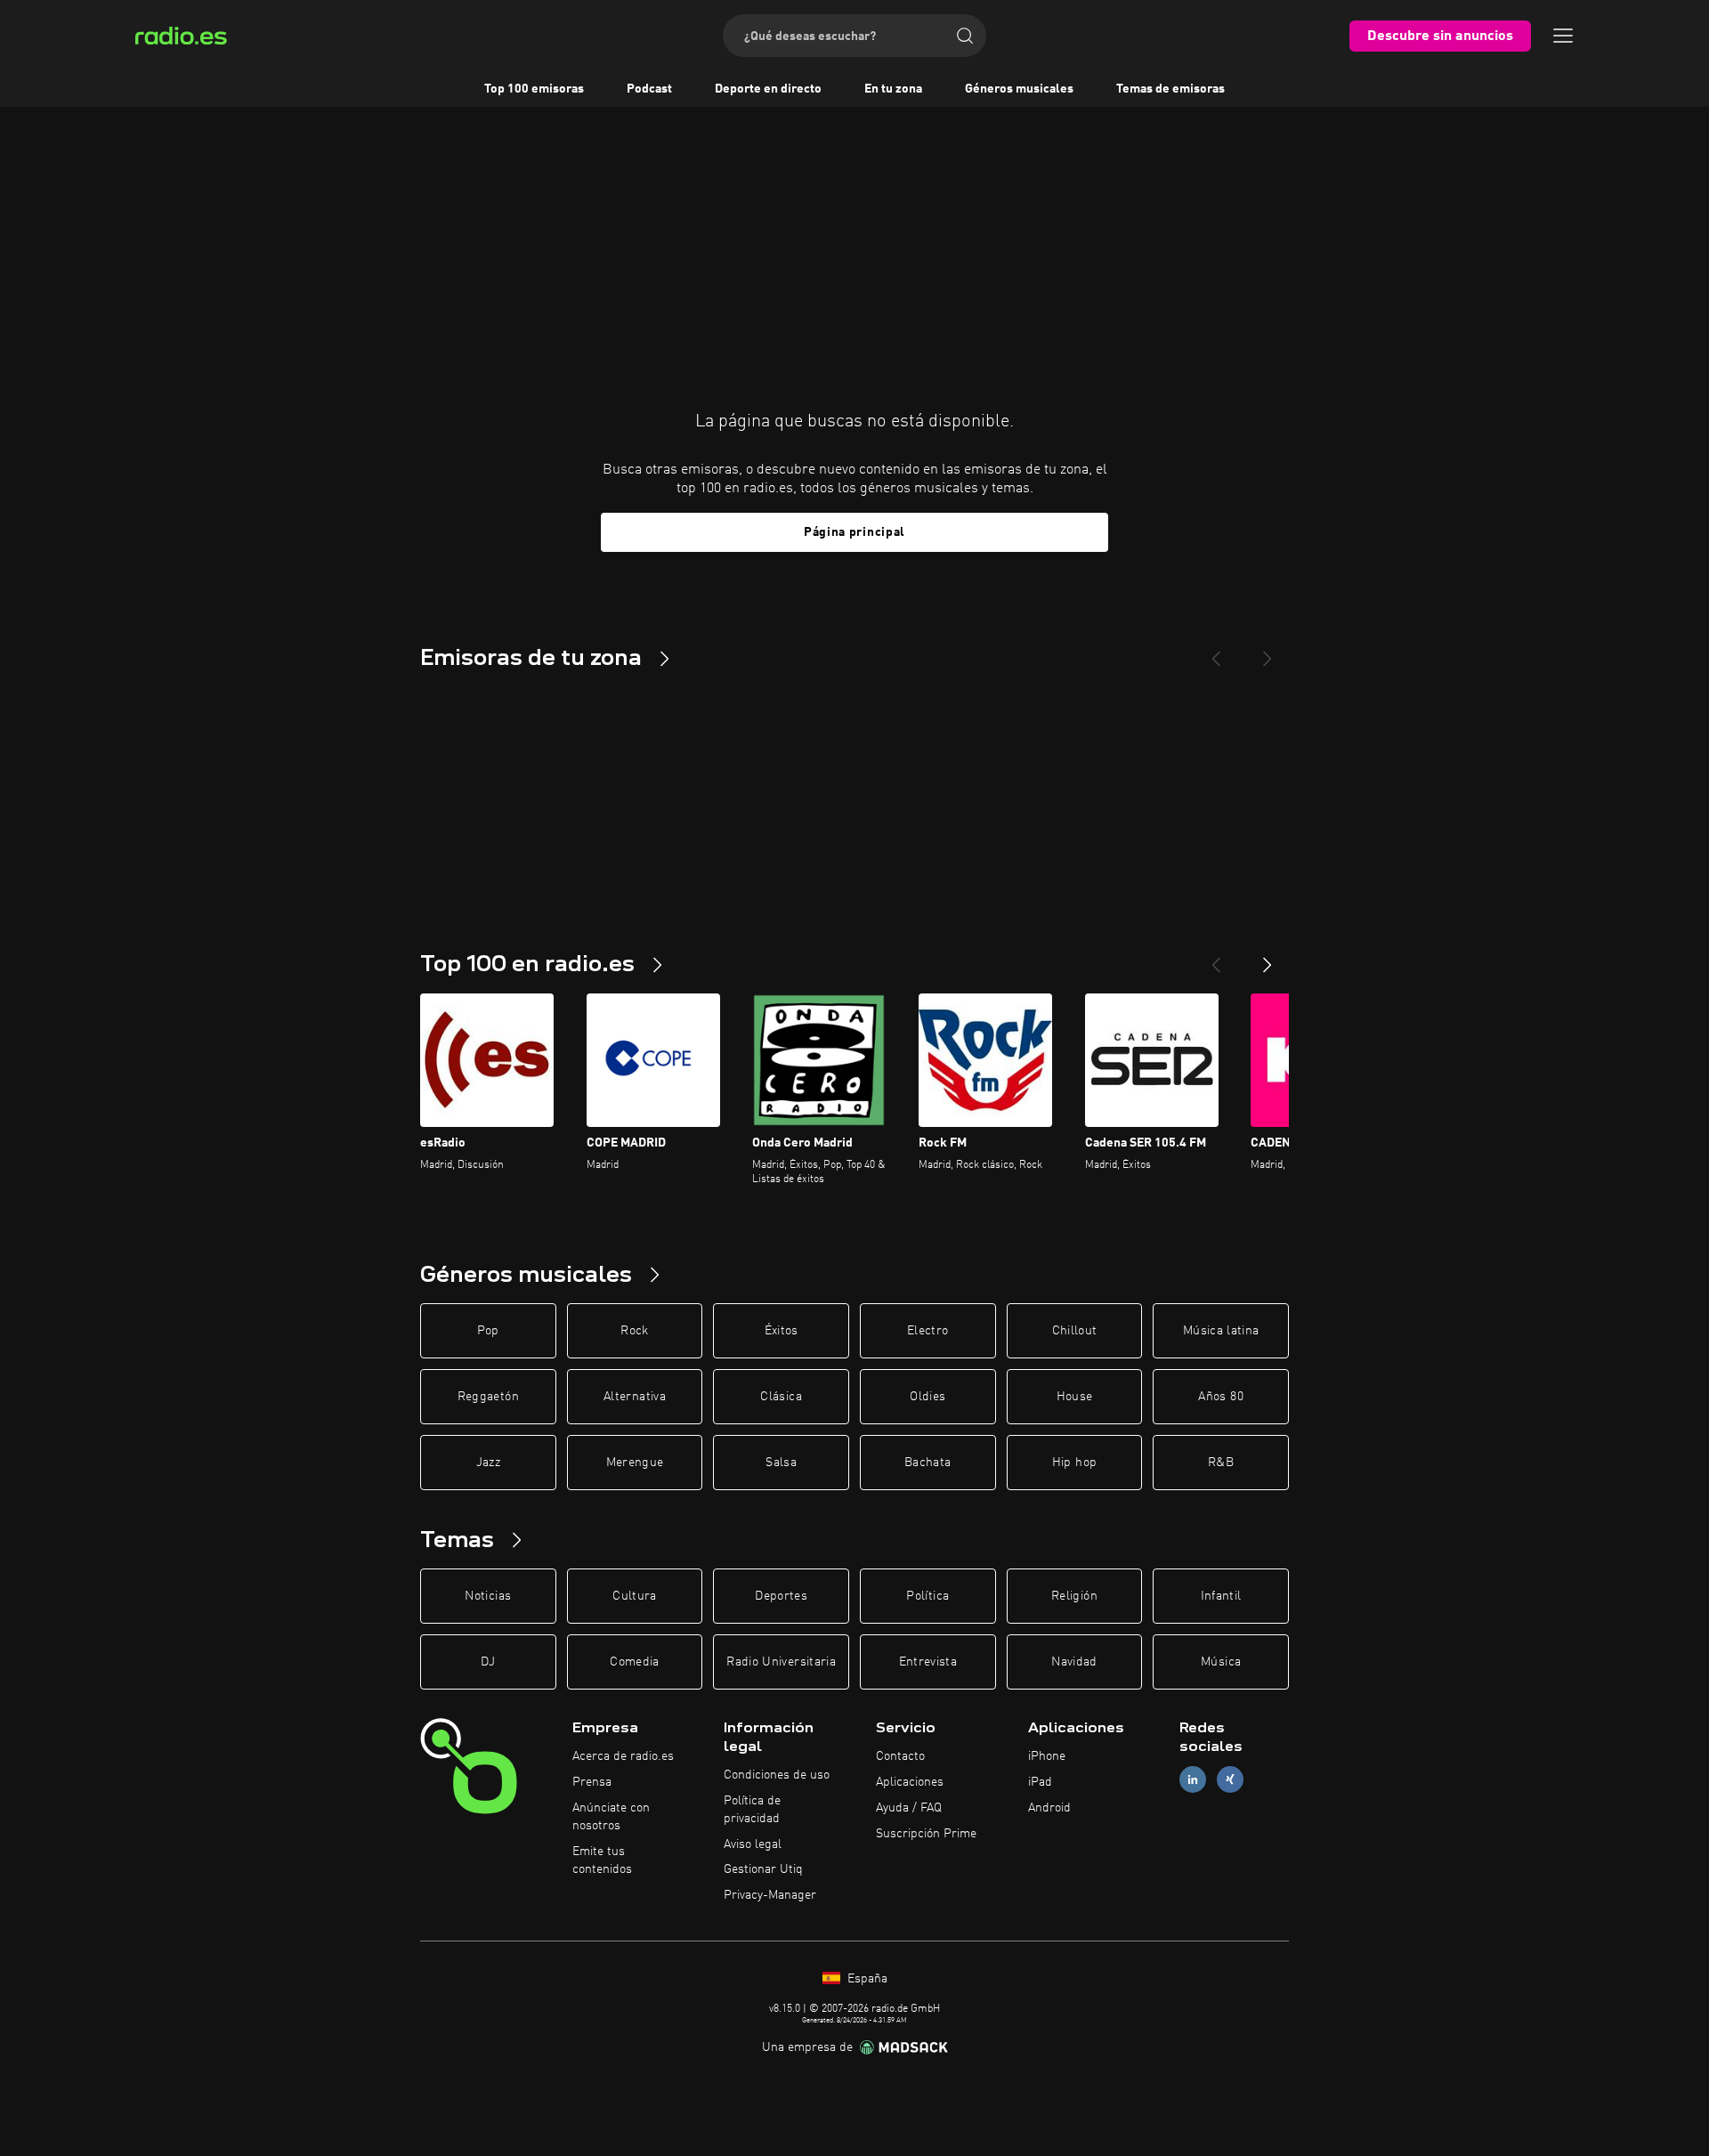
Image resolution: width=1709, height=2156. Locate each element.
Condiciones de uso (777, 1775)
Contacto (900, 1756)
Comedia (634, 1662)
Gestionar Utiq (763, 1869)
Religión (1074, 1596)
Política (927, 1596)
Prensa (592, 1782)
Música (1221, 1662)
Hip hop (1074, 1463)
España (866, 1979)
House (1075, 1397)
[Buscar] (965, 36)
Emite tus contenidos (602, 1860)
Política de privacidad (752, 1810)
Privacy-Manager (770, 1895)
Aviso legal (753, 1844)
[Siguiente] (1268, 958)
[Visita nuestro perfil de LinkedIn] (1193, 1780)
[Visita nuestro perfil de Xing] (1230, 1780)
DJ (488, 1662)
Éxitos (782, 1331)
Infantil (1221, 1596)
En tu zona (893, 89)
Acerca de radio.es (623, 1756)
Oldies (927, 1397)
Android (1049, 1808)
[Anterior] (1216, 958)
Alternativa (635, 1397)
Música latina (1221, 1331)
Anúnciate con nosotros (611, 1817)
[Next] (1268, 652)
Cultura (634, 1596)
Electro (927, 1331)
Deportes (781, 1596)
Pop (488, 1331)
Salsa (781, 1463)
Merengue (635, 1463)
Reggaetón (488, 1397)
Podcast (649, 89)
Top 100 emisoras (534, 89)
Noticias (488, 1596)
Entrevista (928, 1662)
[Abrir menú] (1563, 36)
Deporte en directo (768, 89)
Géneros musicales (1019, 89)
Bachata (927, 1463)
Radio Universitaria (781, 1662)
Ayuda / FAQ (909, 1808)
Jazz (488, 1463)
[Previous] (1216, 652)
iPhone (1047, 1756)
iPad (1040, 1782)
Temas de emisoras (1170, 89)
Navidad (1074, 1662)
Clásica (781, 1397)
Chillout (1075, 1331)
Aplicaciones (910, 1782)
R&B (1221, 1463)
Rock (634, 1331)
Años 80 (1220, 1397)
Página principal (854, 532)
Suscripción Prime (926, 1834)
